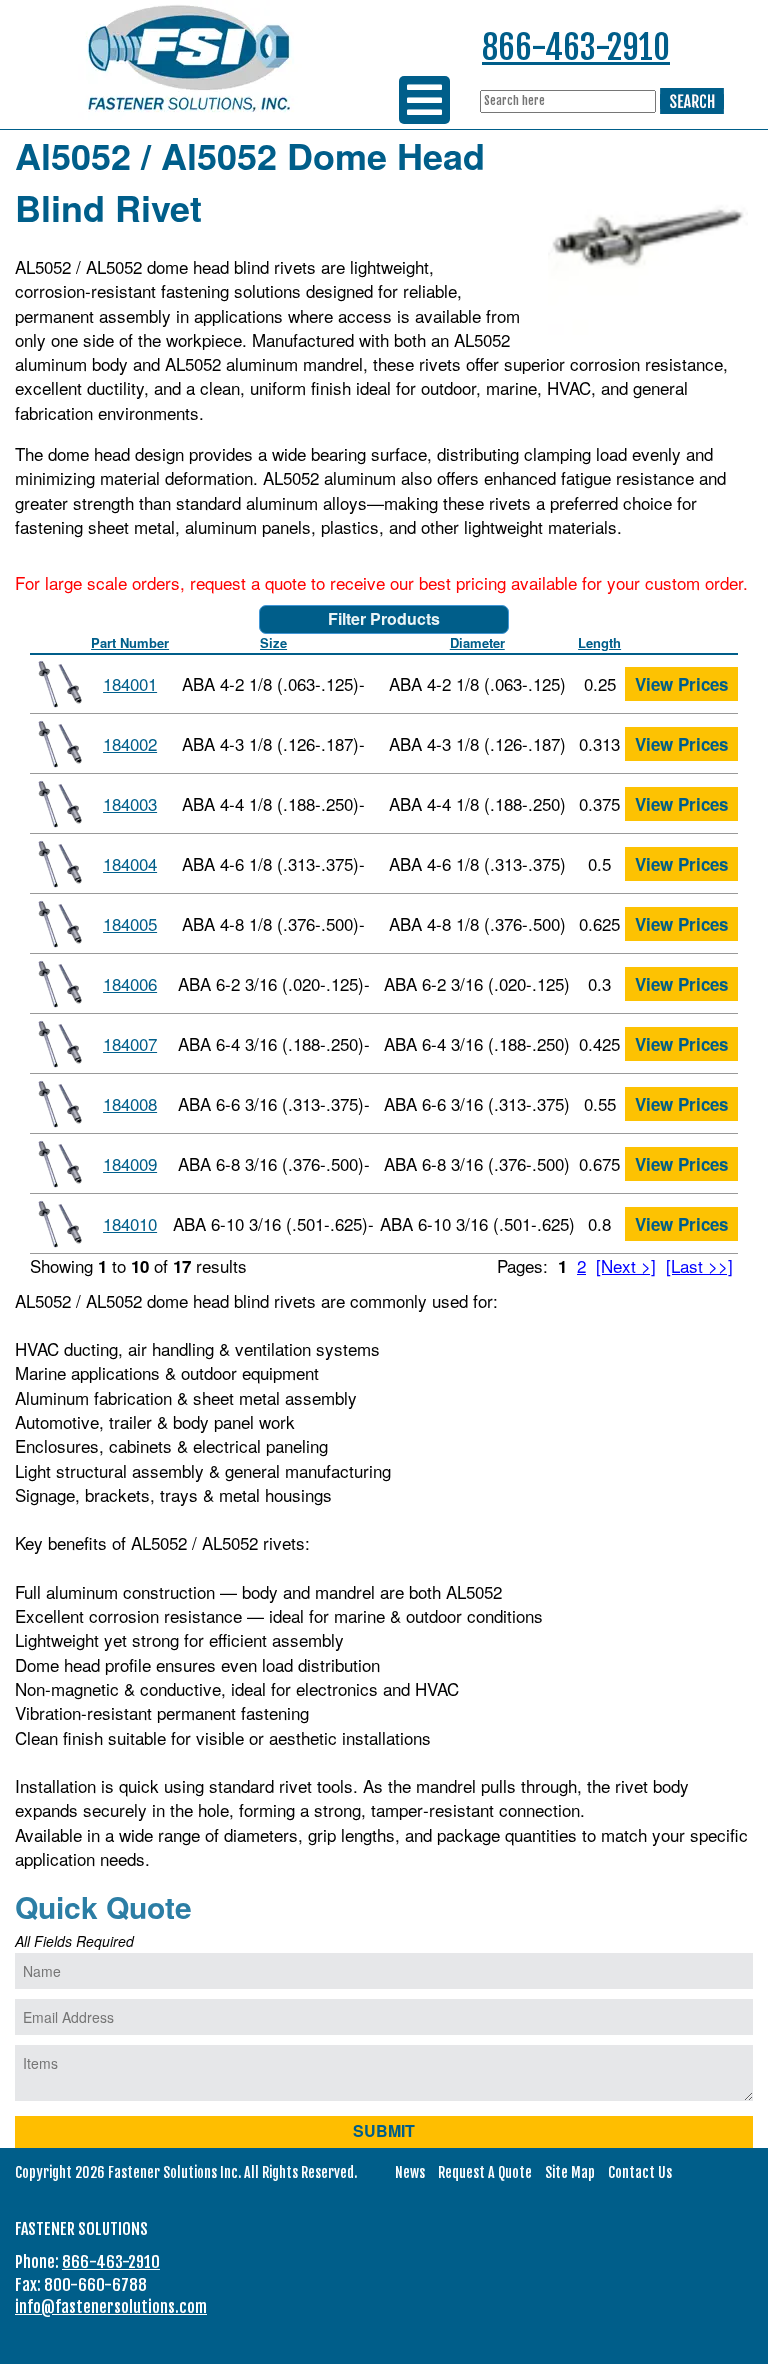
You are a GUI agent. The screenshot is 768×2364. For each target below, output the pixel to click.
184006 (130, 983)
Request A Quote (485, 2172)
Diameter (477, 642)
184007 (130, 1043)
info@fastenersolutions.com (111, 2307)
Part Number (130, 642)
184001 (130, 683)
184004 (130, 863)
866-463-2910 (576, 47)
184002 (130, 743)
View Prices (681, 684)
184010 (130, 1223)
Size (273, 642)
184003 (130, 803)
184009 (130, 1163)
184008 (130, 1103)
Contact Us (640, 2172)
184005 (130, 923)
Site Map (570, 2172)
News (410, 2172)
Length (599, 642)
